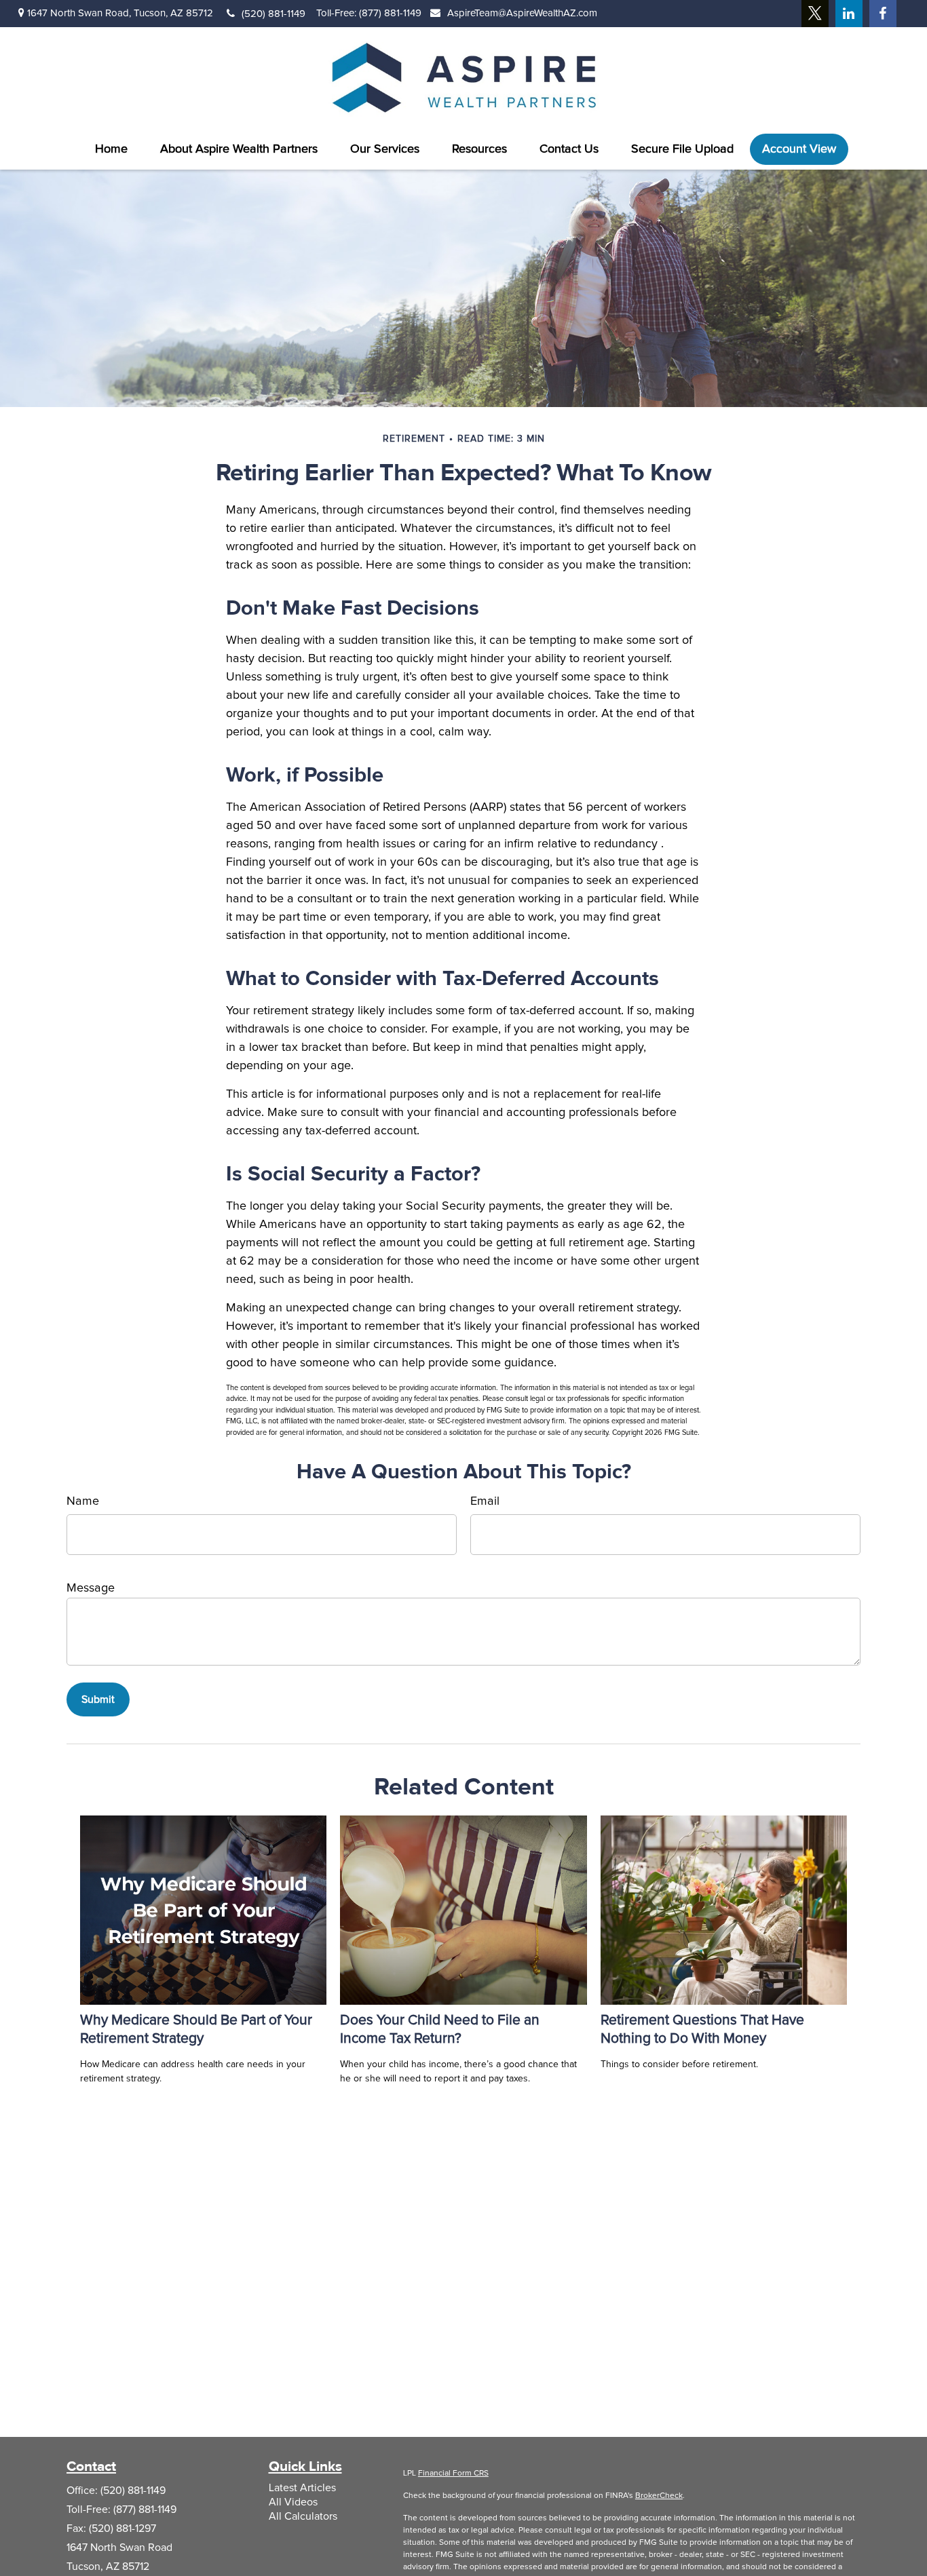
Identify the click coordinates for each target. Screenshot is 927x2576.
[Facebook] (883, 14)
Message (91, 1588)
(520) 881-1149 (273, 14)
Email (485, 1501)
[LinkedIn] (849, 14)
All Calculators (303, 2516)
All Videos (293, 2502)
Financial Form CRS (453, 2474)
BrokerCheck (659, 2496)
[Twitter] (815, 14)
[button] (111, 149)
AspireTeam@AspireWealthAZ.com (522, 13)
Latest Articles (302, 2488)
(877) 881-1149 (390, 13)
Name (83, 1501)
